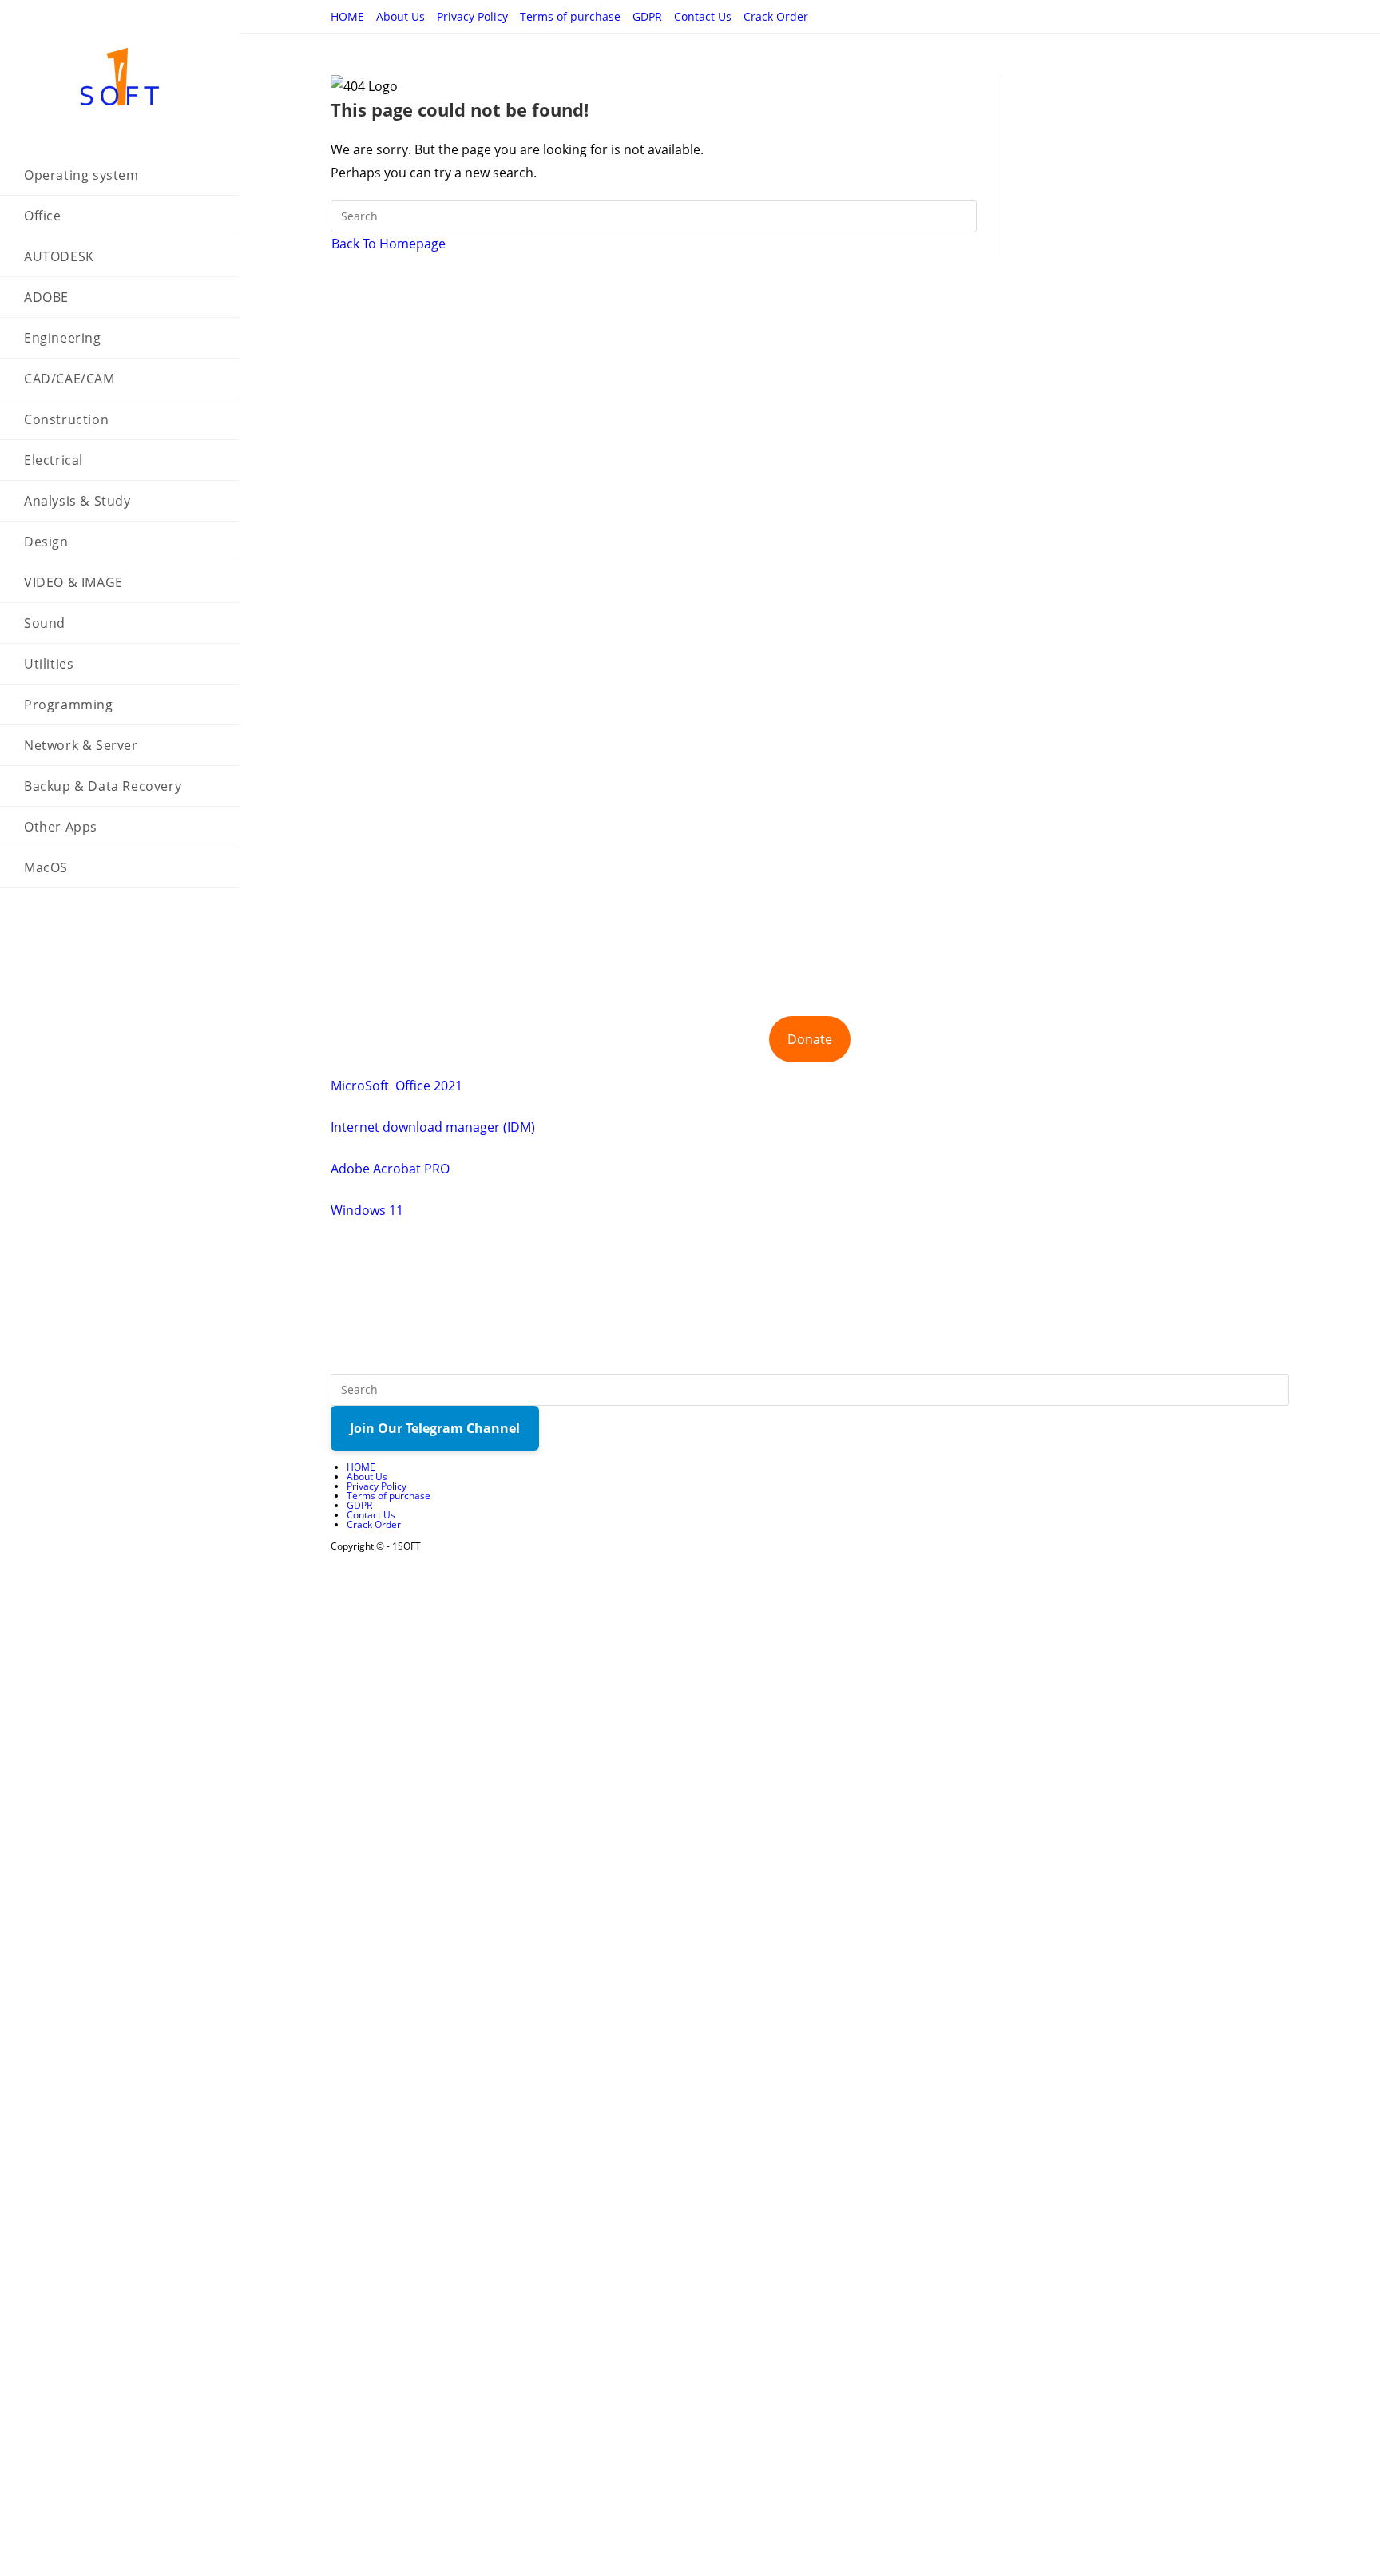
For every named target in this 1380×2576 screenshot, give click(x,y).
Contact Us (703, 16)
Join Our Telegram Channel (435, 1428)
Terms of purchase (570, 16)
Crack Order (776, 16)
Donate (810, 1039)
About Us (401, 16)
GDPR (647, 16)
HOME (347, 16)
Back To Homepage (389, 244)
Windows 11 (367, 1210)
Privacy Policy (472, 16)
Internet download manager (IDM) (433, 1127)
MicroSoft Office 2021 (397, 1086)
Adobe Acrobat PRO (390, 1169)
